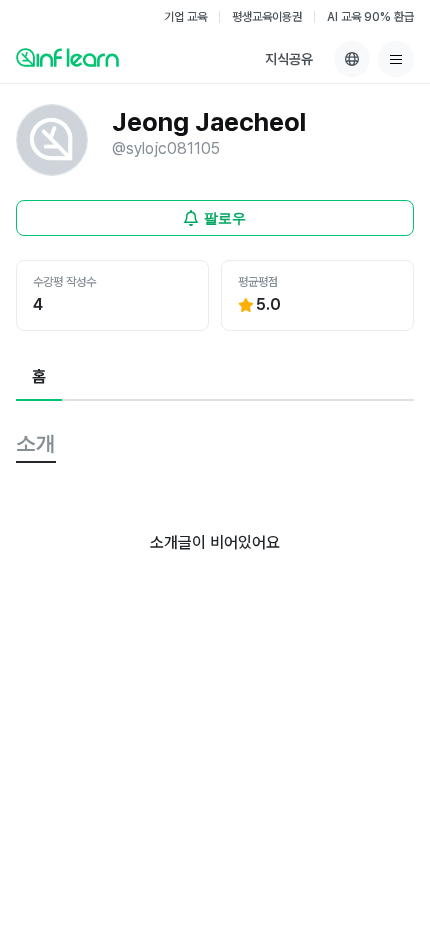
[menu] (396, 59)
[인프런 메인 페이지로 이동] (67, 57)
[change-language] (352, 59)
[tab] (39, 378)
